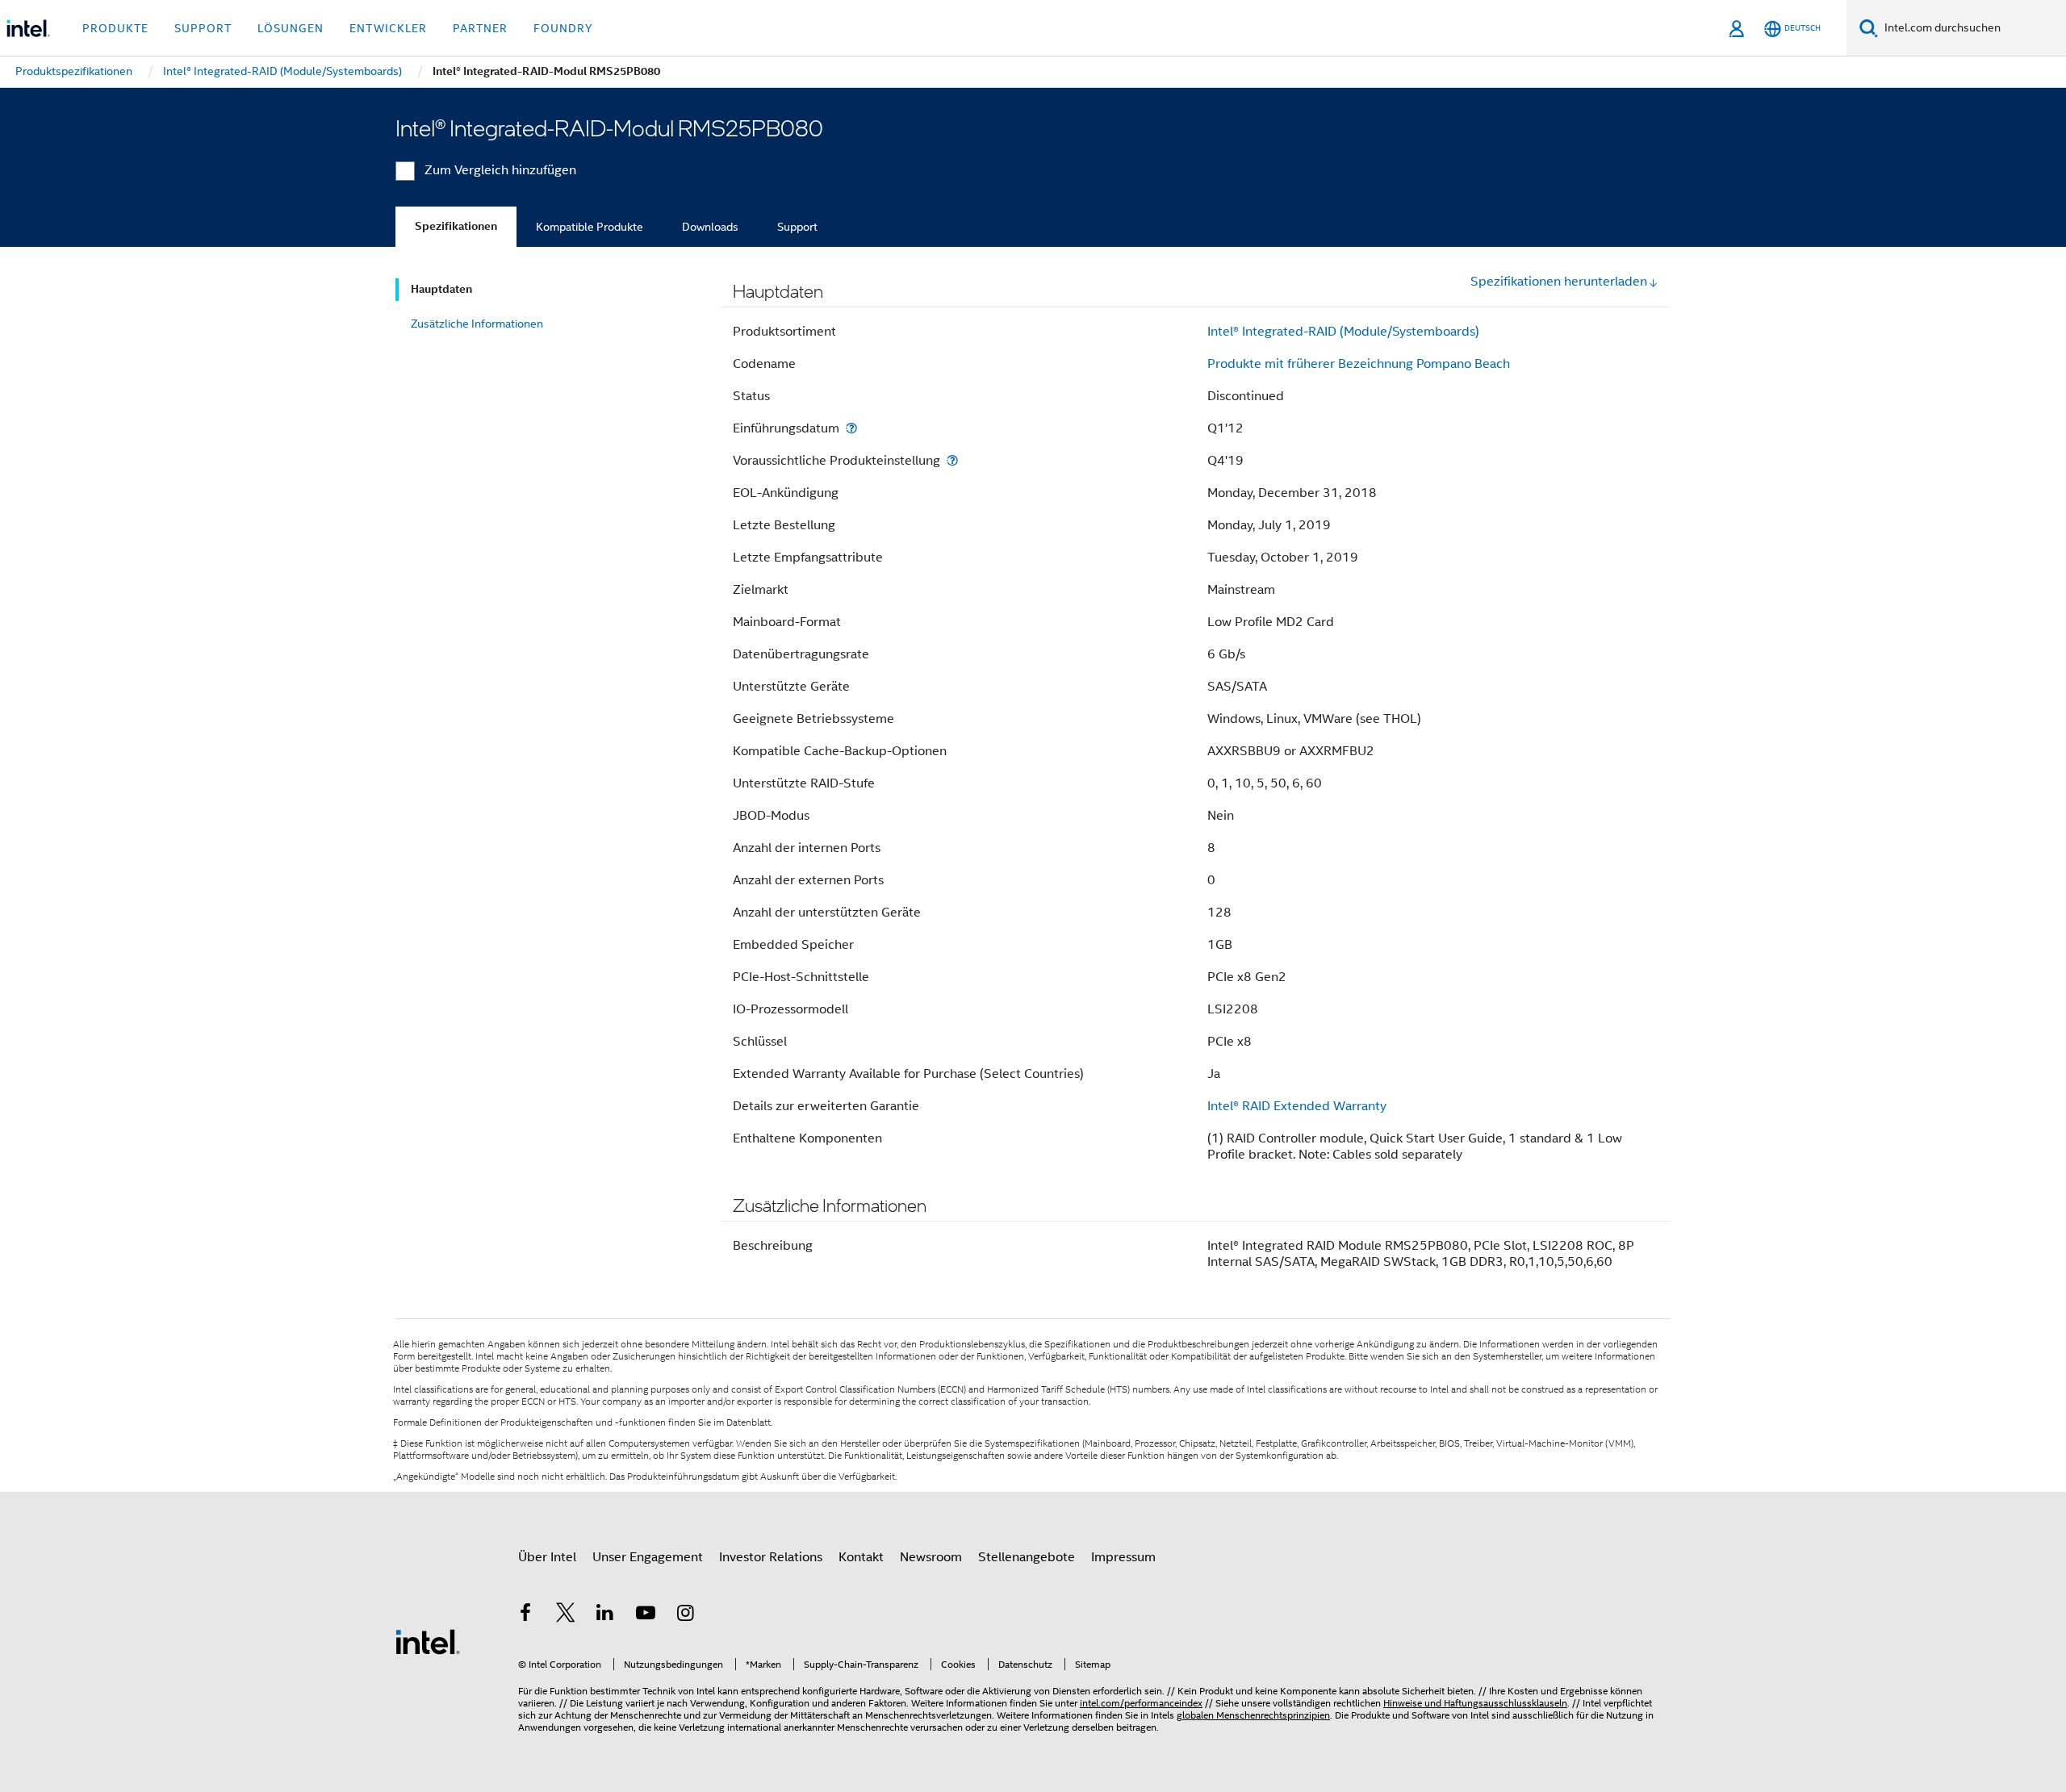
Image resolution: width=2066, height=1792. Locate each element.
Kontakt (861, 1557)
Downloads (710, 227)
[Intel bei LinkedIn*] (605, 1615)
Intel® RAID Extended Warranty (1297, 1106)
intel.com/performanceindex (1141, 1703)
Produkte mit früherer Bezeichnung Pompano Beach (1359, 364)
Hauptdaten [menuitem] (441, 289)
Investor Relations (771, 1557)
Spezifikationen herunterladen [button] (1559, 282)
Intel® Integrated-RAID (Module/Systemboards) (1343, 332)
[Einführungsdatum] (851, 428)
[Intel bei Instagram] (685, 1615)
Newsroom (931, 1557)
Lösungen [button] (291, 28)
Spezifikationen (456, 226)
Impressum (1123, 1557)
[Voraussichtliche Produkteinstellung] (952, 460)
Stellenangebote (1027, 1557)
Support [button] (203, 28)
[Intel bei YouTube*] (646, 1615)
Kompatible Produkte (590, 227)
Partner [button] (480, 28)
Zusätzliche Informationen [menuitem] (477, 324)
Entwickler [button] (388, 28)
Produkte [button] (115, 28)
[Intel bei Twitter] (566, 1615)
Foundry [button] (563, 28)
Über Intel (547, 1557)
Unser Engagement (648, 1557)
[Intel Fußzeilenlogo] (428, 1641)
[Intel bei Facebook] (525, 1615)
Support (797, 227)
